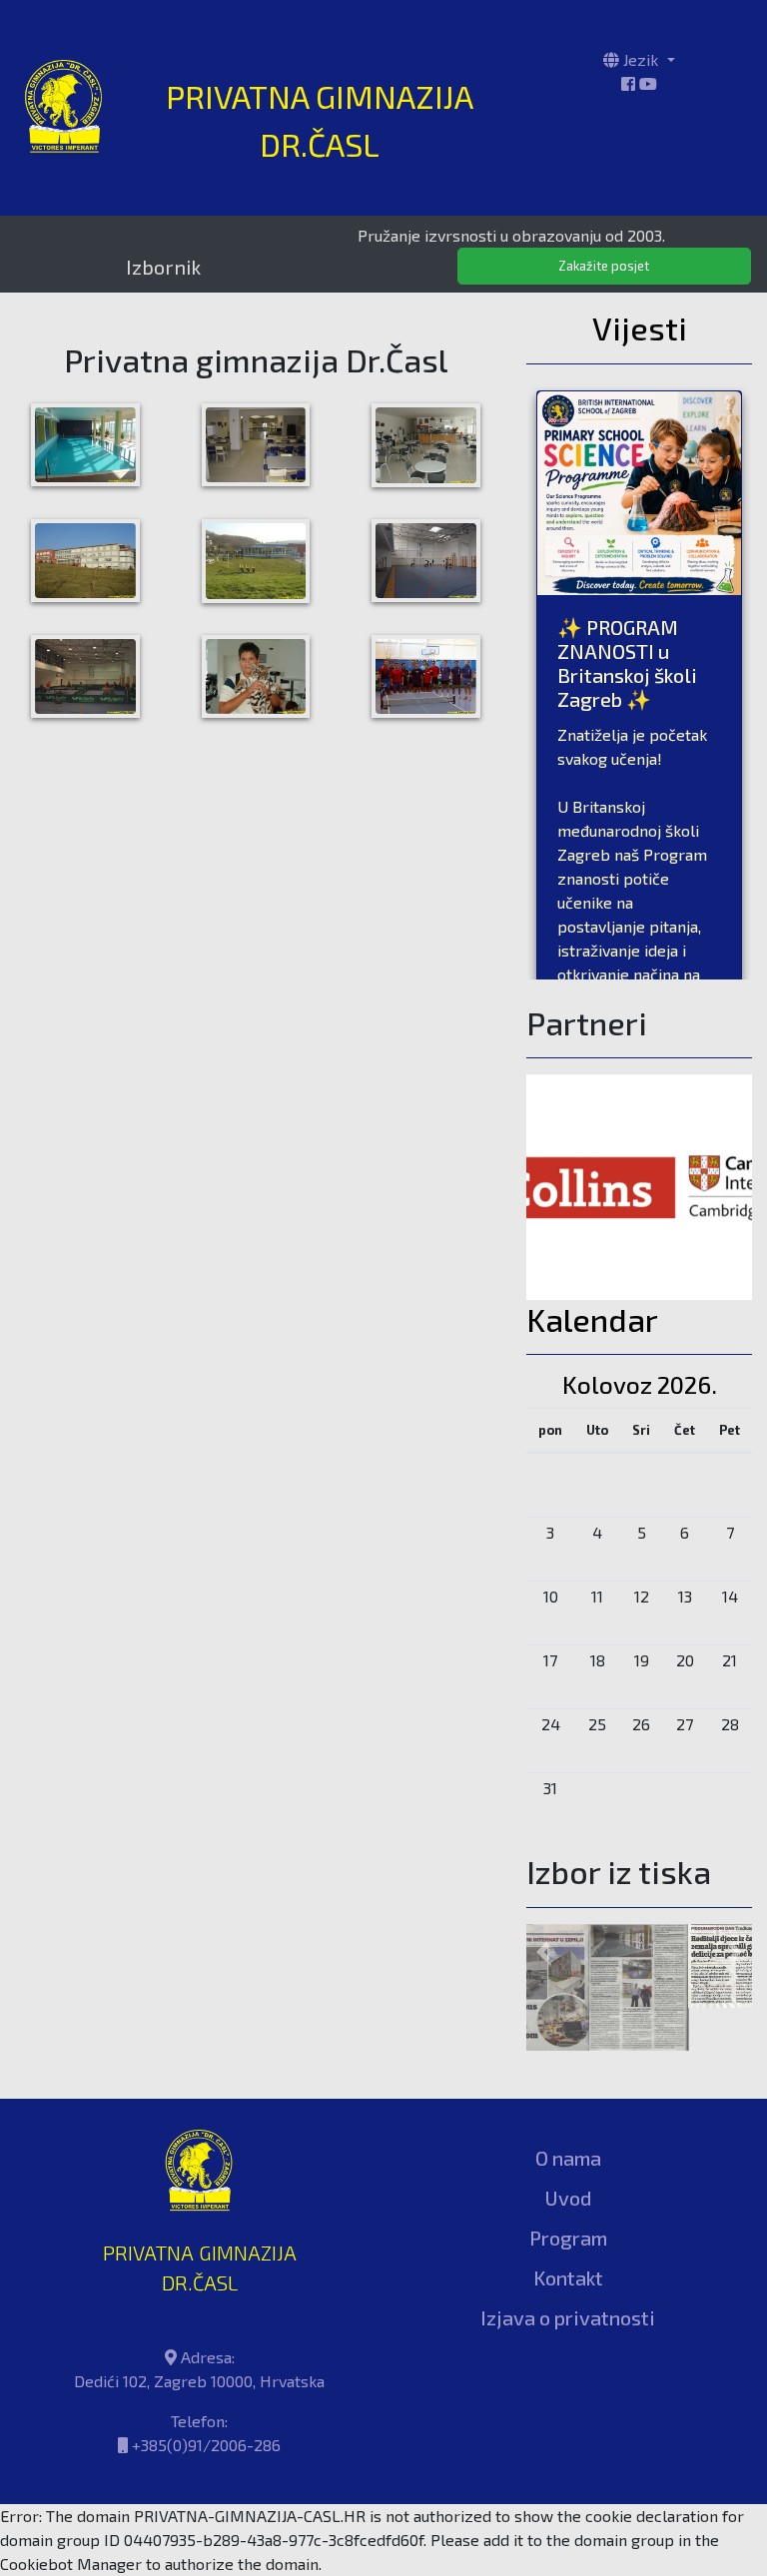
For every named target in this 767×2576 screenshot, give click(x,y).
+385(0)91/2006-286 (206, 2402)
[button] (543, 1930)
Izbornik (163, 267)
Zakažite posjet (604, 266)
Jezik (641, 59)
